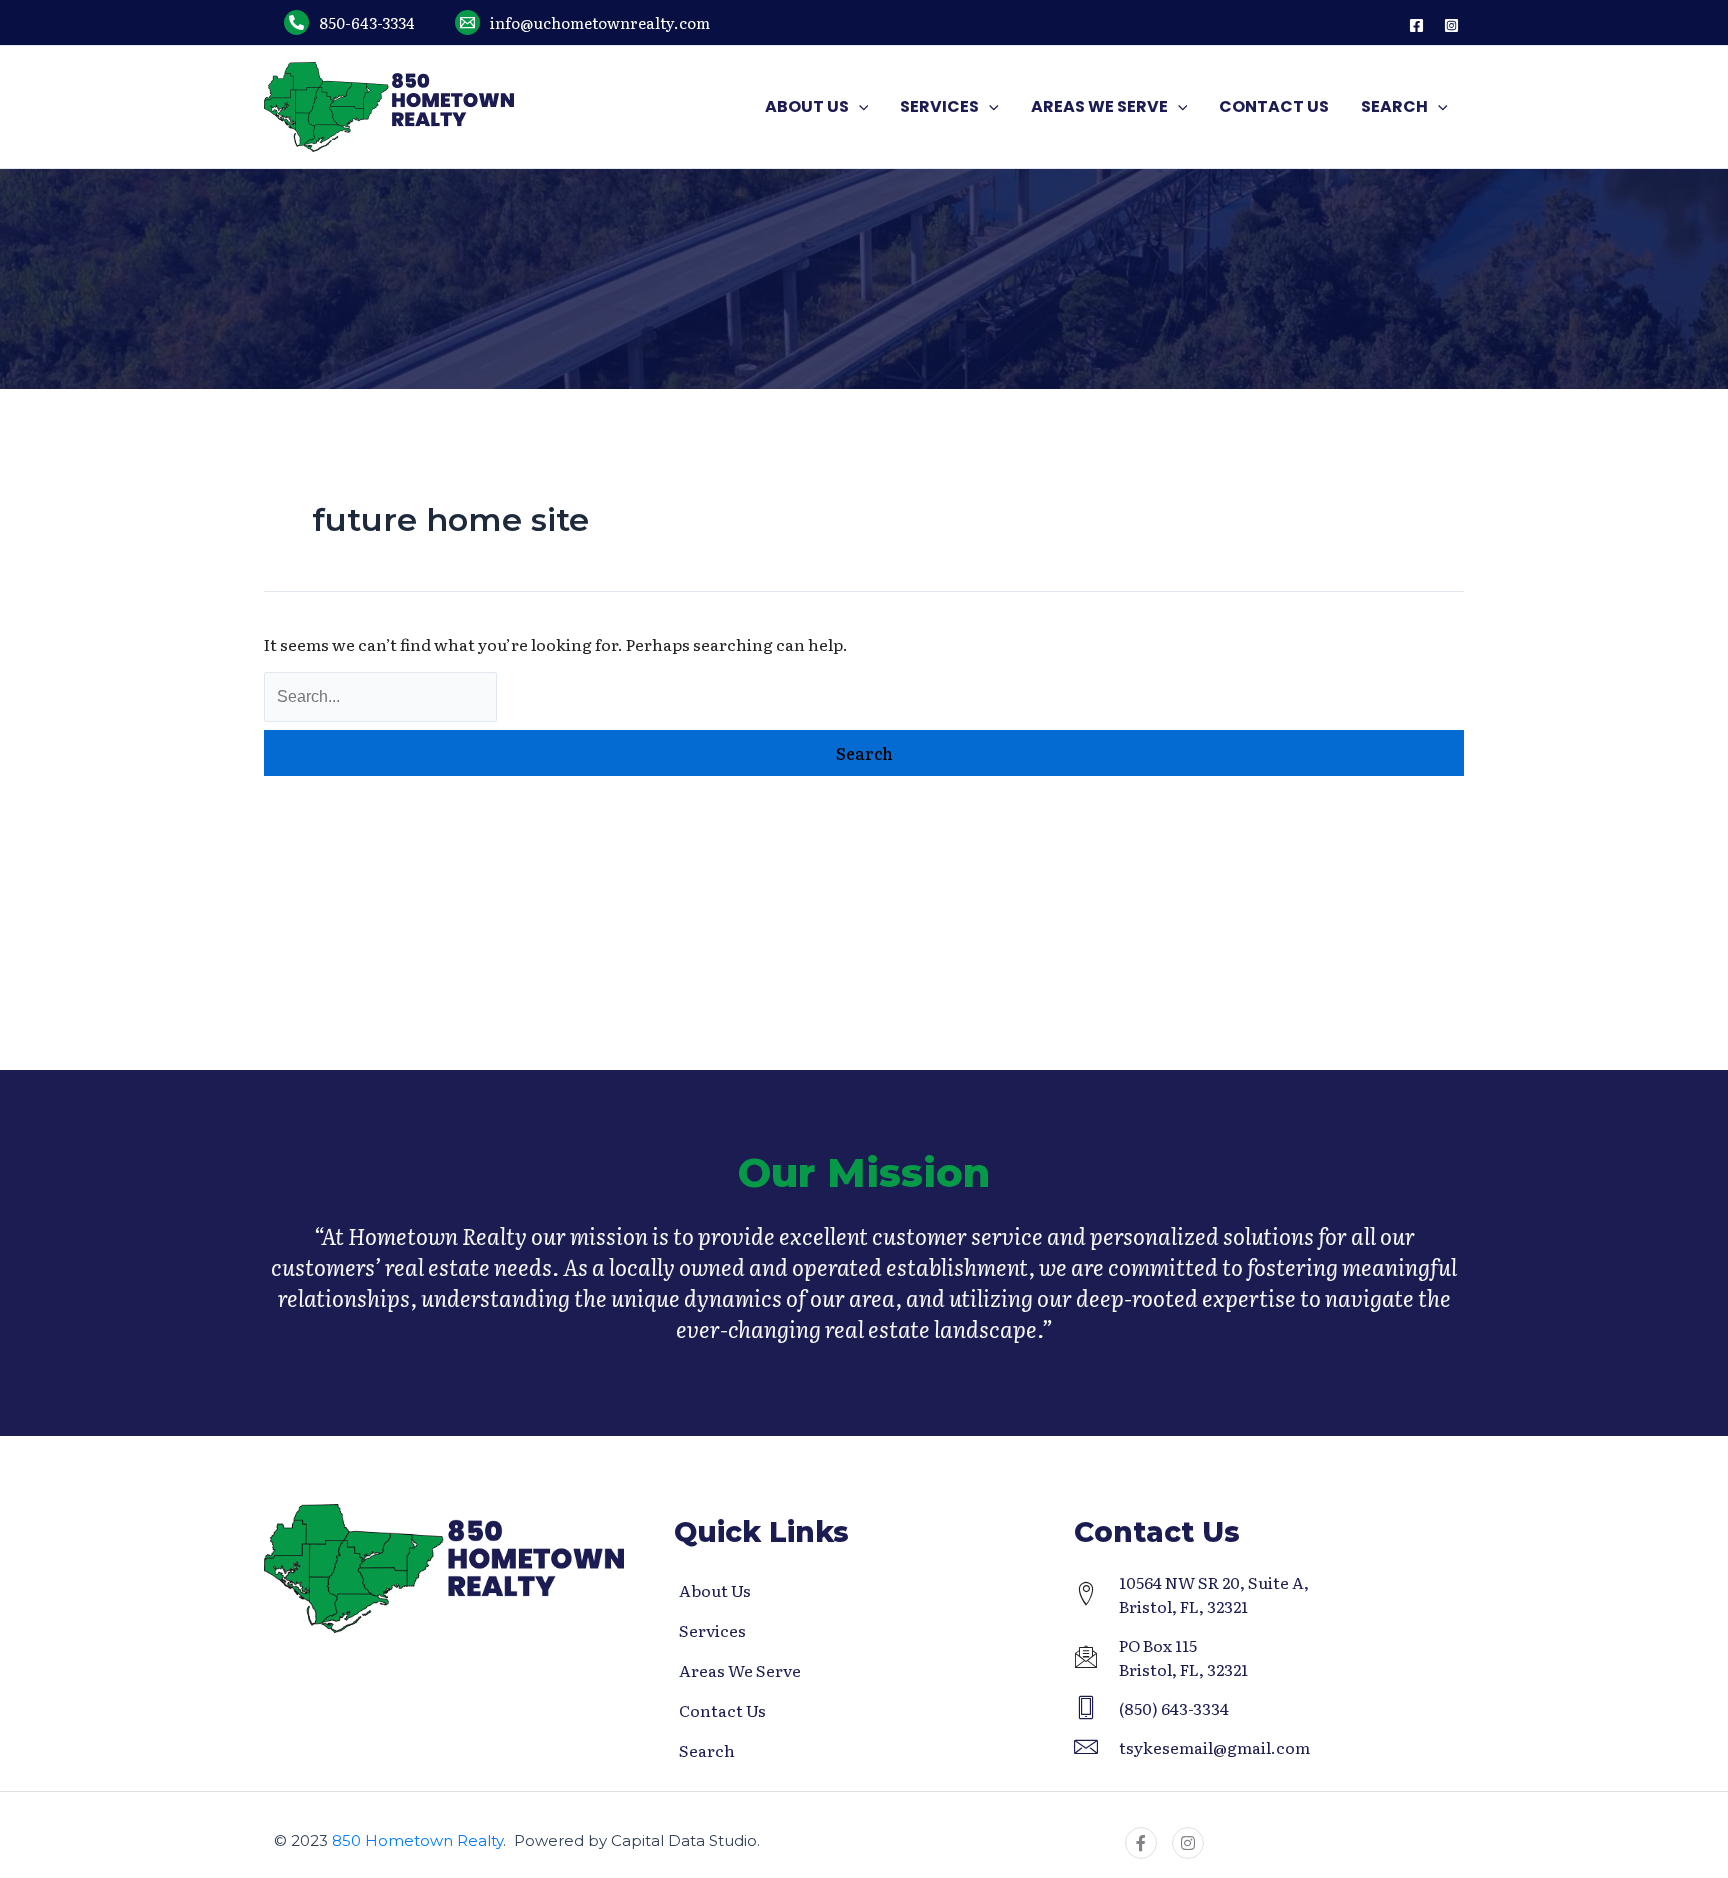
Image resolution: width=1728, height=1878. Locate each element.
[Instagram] (1451, 25)
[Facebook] (1416, 25)
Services (712, 1630)
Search (707, 1750)
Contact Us (722, 1710)
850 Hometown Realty (417, 1840)
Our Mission (864, 1172)
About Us (715, 1590)
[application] (859, 107)
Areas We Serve (740, 1670)
